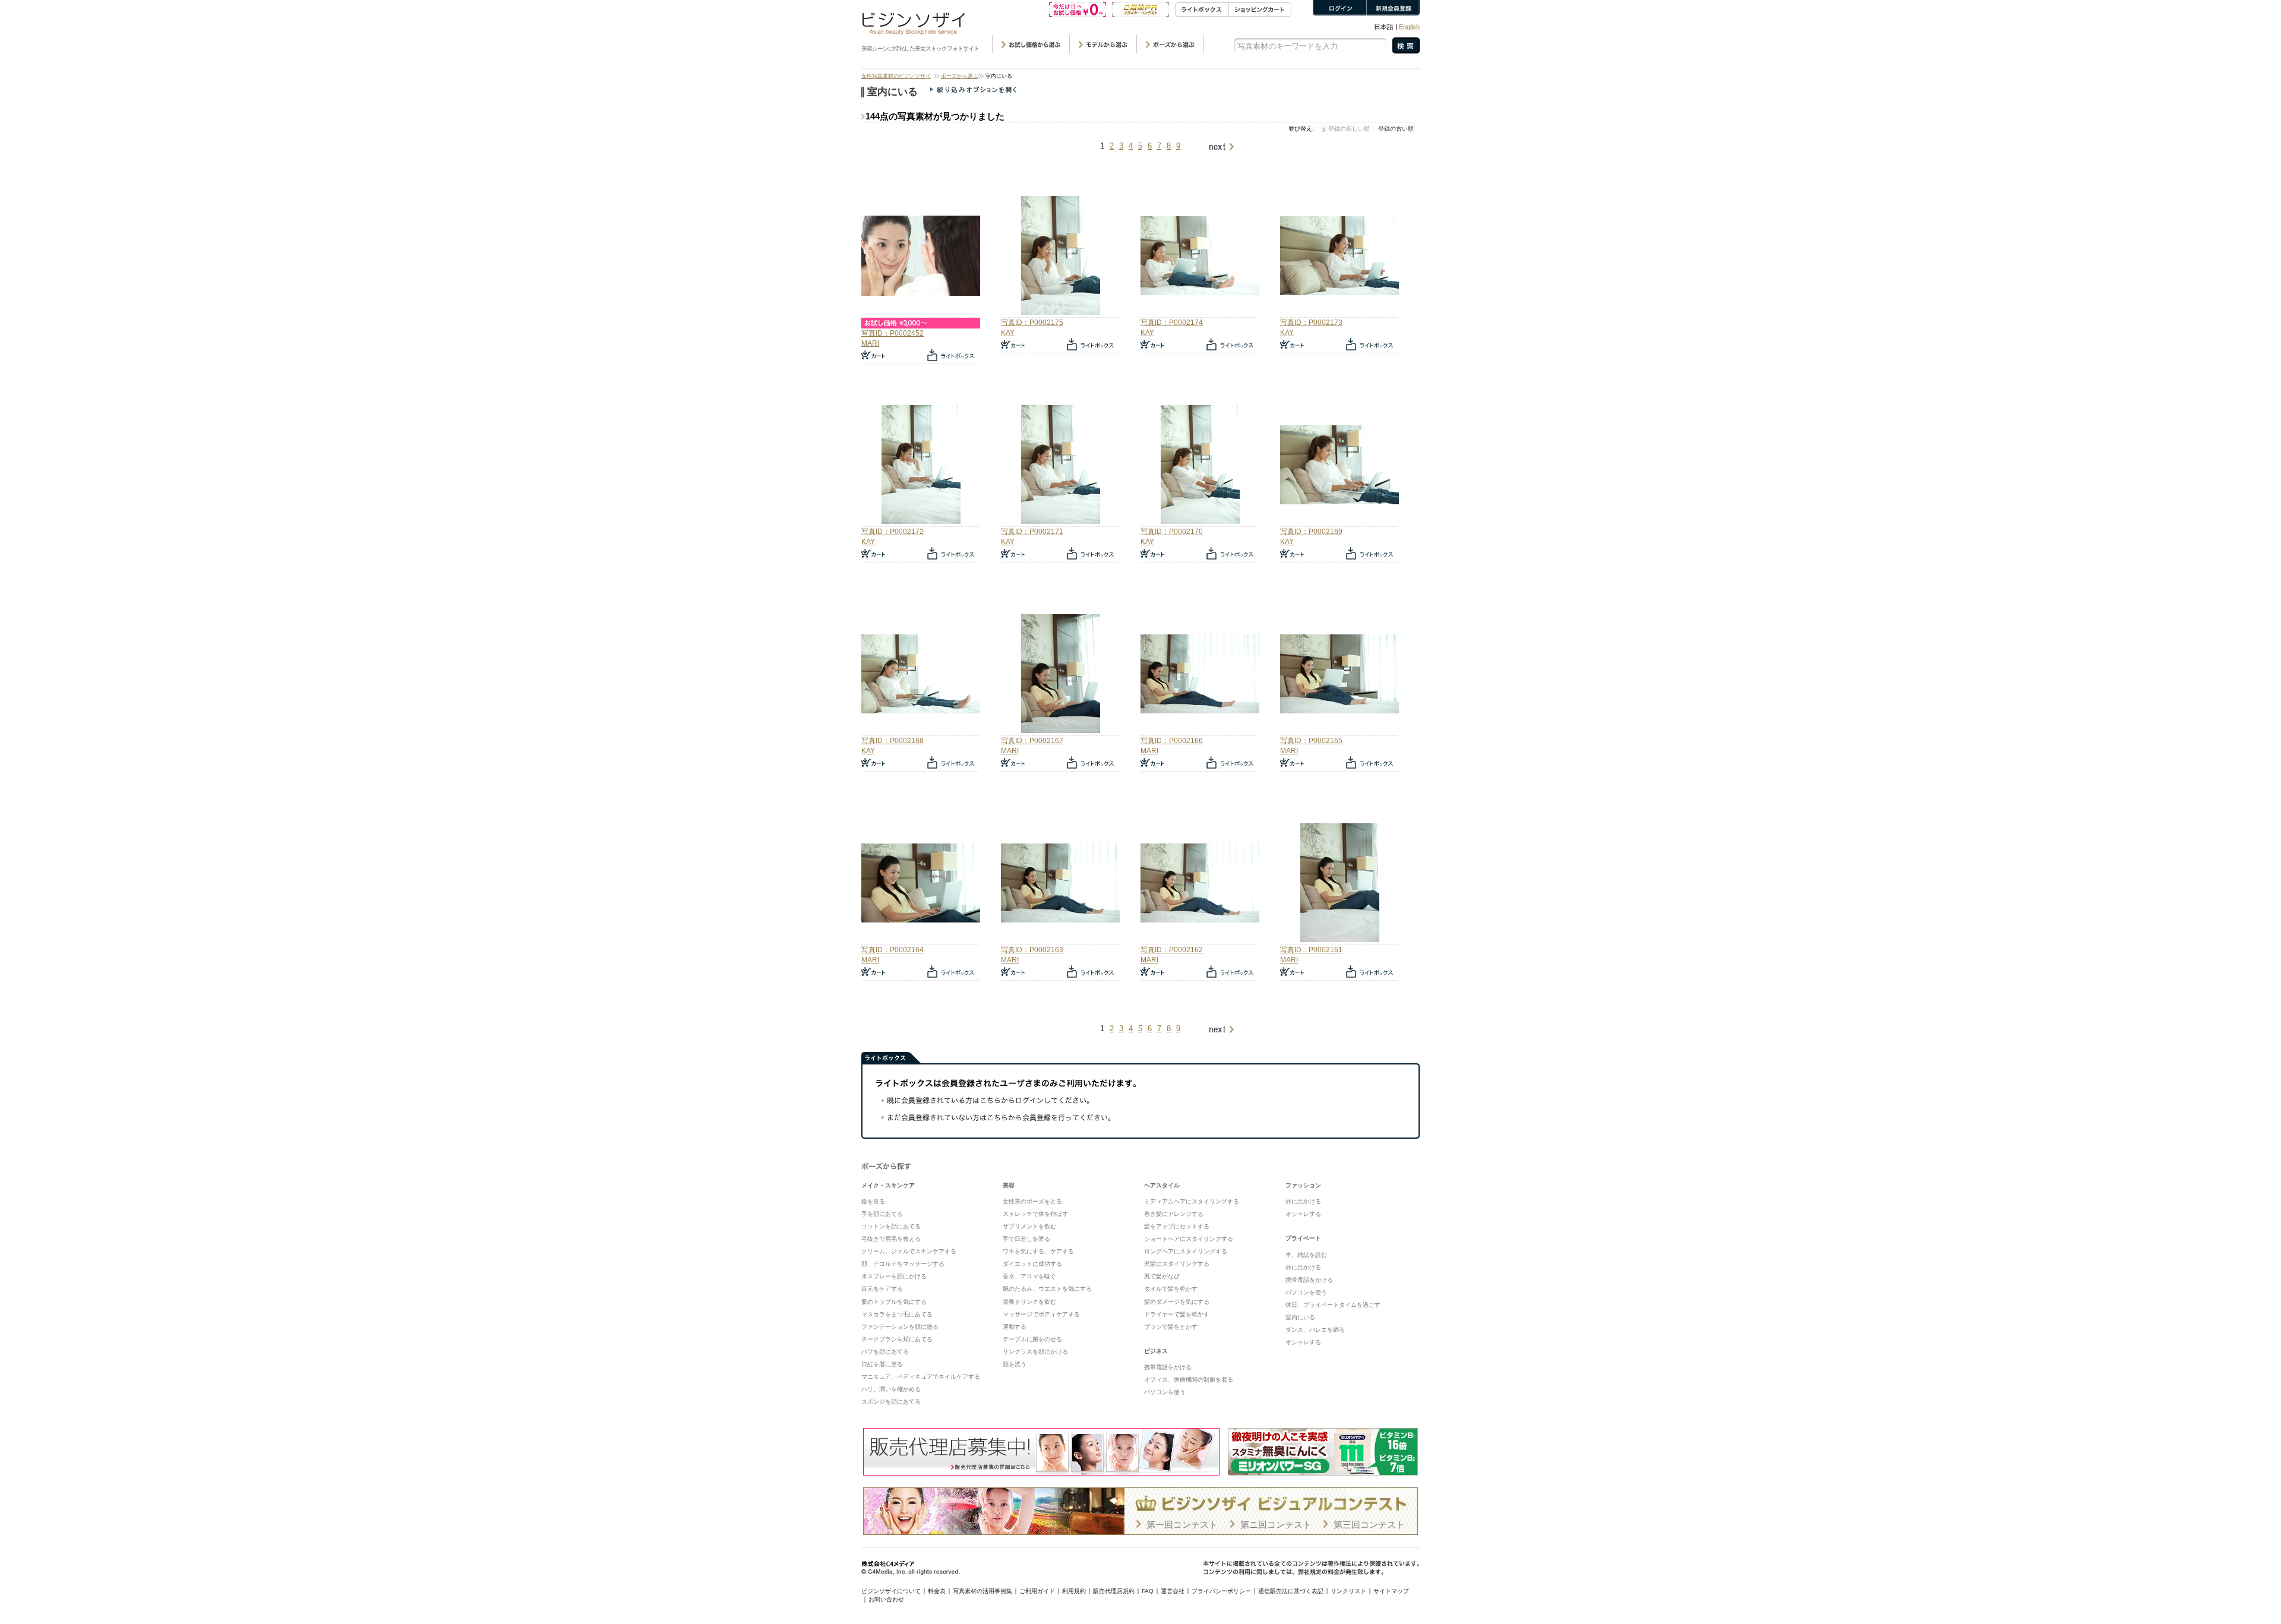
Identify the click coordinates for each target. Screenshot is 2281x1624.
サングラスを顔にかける (1035, 1352)
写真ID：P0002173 (1311, 323)
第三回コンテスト (1369, 1525)
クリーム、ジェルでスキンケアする (909, 1251)
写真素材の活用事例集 (982, 1591)
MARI (870, 343)
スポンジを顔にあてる (891, 1402)
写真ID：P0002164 (893, 950)
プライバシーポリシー (1221, 1591)
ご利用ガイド (1037, 1591)
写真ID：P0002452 (893, 333)
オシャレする (1303, 1214)
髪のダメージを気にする (1177, 1302)
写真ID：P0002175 (1032, 323)
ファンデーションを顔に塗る (900, 1327)
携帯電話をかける (1168, 1367)
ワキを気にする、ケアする (1038, 1251)
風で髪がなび (1162, 1276)
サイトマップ (1391, 1591)
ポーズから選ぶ (960, 76)
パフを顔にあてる (885, 1352)
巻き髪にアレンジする (1174, 1214)
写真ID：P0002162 (1172, 950)
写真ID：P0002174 (1172, 323)
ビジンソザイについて (891, 1591)
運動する (1015, 1327)
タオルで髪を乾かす (1171, 1289)
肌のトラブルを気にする (894, 1302)
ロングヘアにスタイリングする (1186, 1251)
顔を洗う (1015, 1364)
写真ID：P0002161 (1311, 950)
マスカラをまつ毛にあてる (897, 1314)
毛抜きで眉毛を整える (891, 1239)
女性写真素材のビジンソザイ (896, 76)
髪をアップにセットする (1177, 1226)
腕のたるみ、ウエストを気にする (1047, 1289)
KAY (1008, 333)
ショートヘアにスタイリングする (1189, 1239)
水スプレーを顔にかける (894, 1276)
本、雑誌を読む (1306, 1255)
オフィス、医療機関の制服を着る (1189, 1380)
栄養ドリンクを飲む (1029, 1302)
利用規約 (1074, 1591)
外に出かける (1303, 1201)
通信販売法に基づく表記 (1291, 1591)
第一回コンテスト (1182, 1525)
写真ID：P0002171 (1032, 532)
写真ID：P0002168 (893, 741)
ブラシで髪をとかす (1171, 1327)
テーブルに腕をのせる (1032, 1339)
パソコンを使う (1165, 1392)
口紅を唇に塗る (882, 1364)
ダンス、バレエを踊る (1315, 1330)
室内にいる (1300, 1317)
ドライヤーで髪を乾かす (1177, 1314)
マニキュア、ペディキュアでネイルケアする (921, 1377)
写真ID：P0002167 (1032, 741)
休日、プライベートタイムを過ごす (1333, 1305)
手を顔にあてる (882, 1214)
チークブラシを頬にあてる (897, 1339)
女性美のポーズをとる (1032, 1201)
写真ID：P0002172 (893, 532)
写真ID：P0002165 (1311, 741)
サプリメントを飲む (1029, 1226)
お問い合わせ (886, 1599)
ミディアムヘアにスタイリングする (1192, 1201)
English (1409, 27)
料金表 (937, 1591)
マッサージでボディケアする (1041, 1314)
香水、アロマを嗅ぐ (1029, 1276)
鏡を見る (873, 1201)
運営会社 (1173, 1591)
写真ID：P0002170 (1172, 532)
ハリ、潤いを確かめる (891, 1389)
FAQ (1148, 1591)
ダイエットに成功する (1032, 1264)
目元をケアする (882, 1289)
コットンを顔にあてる (891, 1226)
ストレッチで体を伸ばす (1035, 1214)
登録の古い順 (1396, 129)
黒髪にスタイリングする (1177, 1264)
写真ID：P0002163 (1032, 950)
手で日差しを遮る (1026, 1239)
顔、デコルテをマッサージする (903, 1264)
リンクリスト (1348, 1591)
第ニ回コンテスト (1276, 1525)
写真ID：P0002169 (1311, 532)
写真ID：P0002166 (1172, 741)
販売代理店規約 (1114, 1591)
